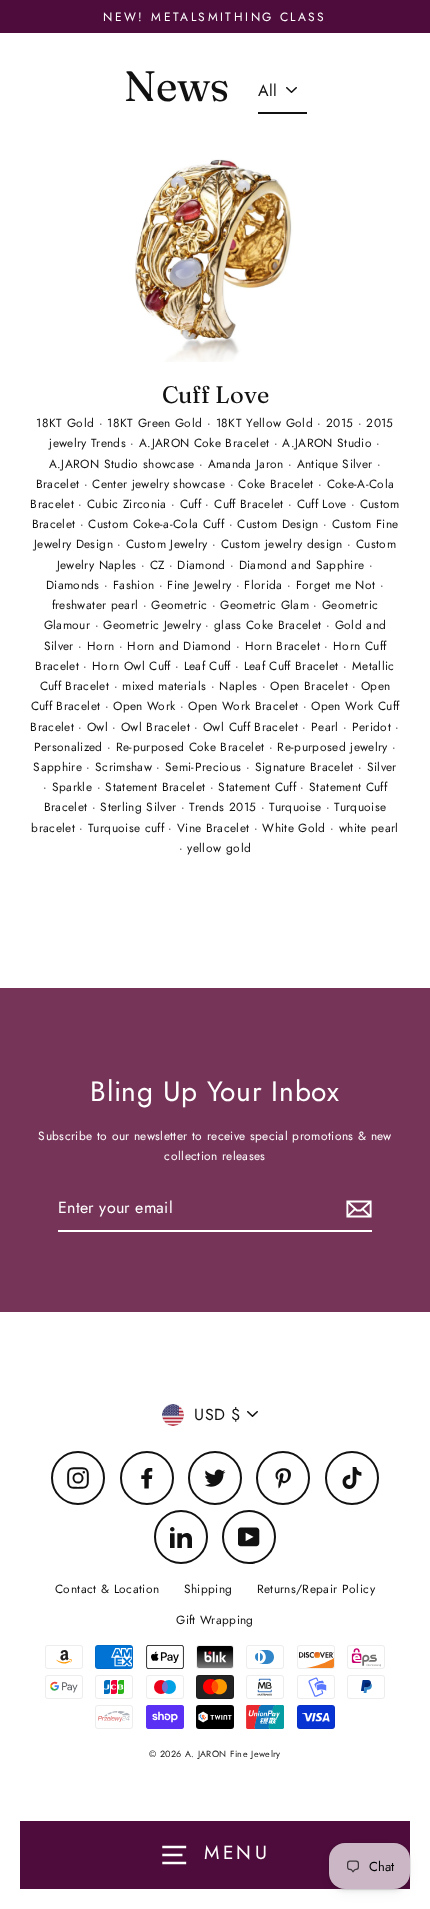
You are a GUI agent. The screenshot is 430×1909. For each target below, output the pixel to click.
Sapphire (59, 766)
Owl (99, 726)
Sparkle (74, 786)
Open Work (146, 705)
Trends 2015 (224, 806)
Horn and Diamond (181, 645)
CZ (159, 564)
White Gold (296, 827)
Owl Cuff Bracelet (252, 726)
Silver (382, 766)
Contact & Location (107, 1588)
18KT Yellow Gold (267, 422)
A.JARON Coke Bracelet (206, 442)
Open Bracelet (311, 685)
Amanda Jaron (248, 463)
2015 (342, 422)
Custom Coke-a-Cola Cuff (158, 523)
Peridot (374, 726)
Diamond (203, 564)
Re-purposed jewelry (334, 746)
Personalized (70, 746)
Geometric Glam (266, 604)
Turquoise (297, 806)
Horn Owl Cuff (133, 665)
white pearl (369, 827)
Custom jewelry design (284, 543)
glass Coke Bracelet (270, 624)
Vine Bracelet (215, 827)
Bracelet (60, 483)
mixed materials (166, 685)
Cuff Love (215, 394)
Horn (103, 645)
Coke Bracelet (278, 483)
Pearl (327, 726)
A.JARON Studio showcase (124, 463)
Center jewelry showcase (160, 483)
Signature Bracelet (306, 766)
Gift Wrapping (214, 1619)
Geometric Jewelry (154, 624)
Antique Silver (337, 463)
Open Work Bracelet (245, 705)
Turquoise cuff (128, 827)
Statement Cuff (259, 786)
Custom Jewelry (169, 543)
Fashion (136, 584)
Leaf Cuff (209, 665)
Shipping (208, 1588)
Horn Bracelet (285, 645)
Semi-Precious (205, 766)
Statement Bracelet (157, 786)
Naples (240, 685)
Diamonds (75, 584)
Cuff (193, 503)
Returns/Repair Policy (316, 1588)
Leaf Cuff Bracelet (293, 665)
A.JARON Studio (329, 442)
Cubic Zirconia (129, 503)
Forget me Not (338, 584)
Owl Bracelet (157, 726)
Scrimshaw (125, 766)
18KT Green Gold (156, 422)
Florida (265, 584)
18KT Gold (67, 422)
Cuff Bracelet (251, 503)
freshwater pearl (97, 604)
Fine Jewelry (201, 584)
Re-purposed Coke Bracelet (192, 746)
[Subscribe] (356, 1208)
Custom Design (280, 523)
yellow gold (219, 847)
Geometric (181, 604)
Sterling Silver (140, 806)
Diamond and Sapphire (304, 564)
